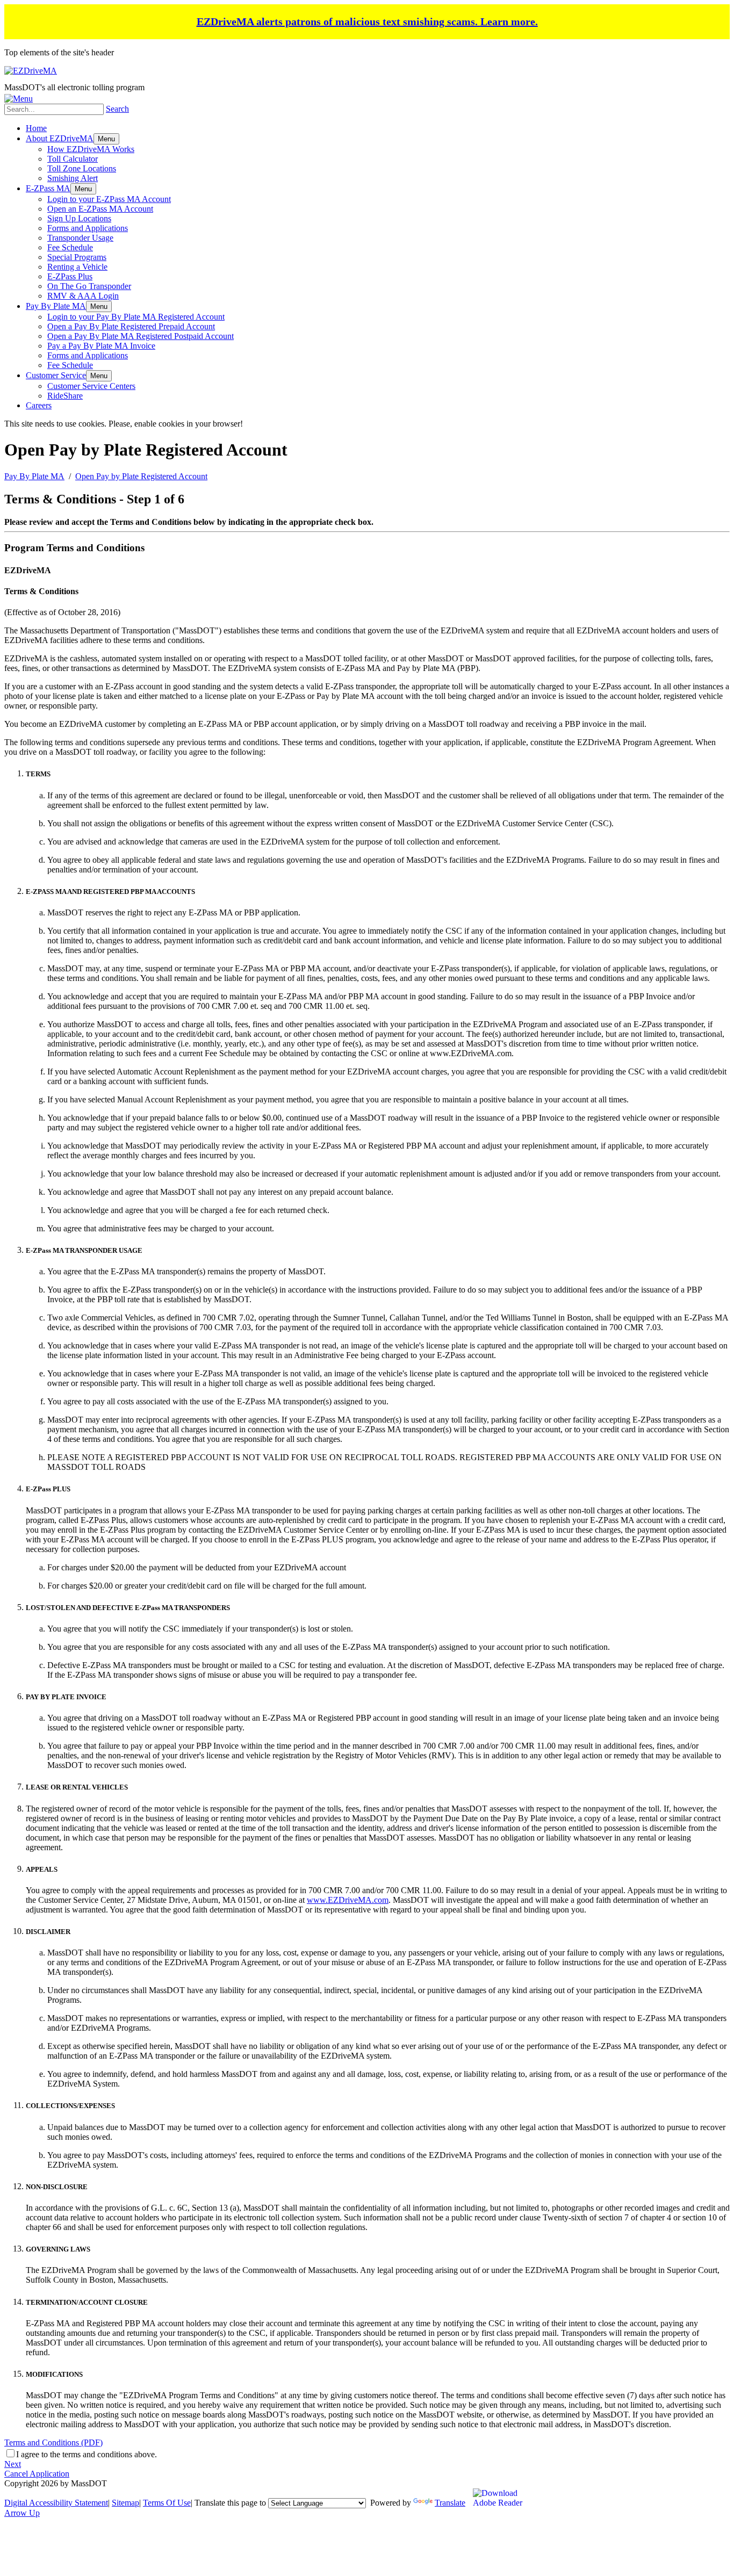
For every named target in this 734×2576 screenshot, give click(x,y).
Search (117, 109)
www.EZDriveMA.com (348, 1900)
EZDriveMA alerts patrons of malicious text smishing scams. (367, 21)
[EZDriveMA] (31, 71)
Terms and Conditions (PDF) (53, 2442)
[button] (106, 139)
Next (13, 2464)
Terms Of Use (167, 2503)
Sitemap (125, 2503)
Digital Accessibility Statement (56, 2503)
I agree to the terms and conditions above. (87, 2454)
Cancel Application (37, 2474)
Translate (450, 2503)
